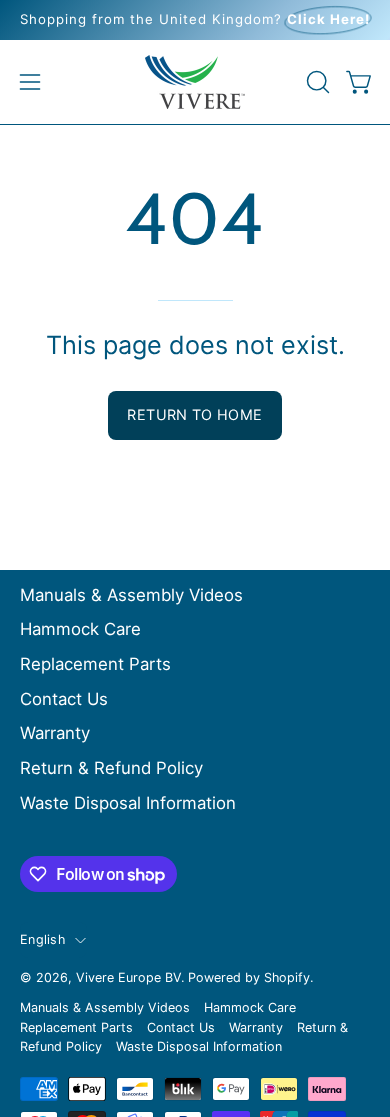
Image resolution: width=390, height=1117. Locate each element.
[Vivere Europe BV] (195, 82)
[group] (195, 20)
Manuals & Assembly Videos (131, 595)
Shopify (287, 977)
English (42, 939)
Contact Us (64, 699)
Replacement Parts (95, 664)
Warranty (55, 733)
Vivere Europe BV (128, 977)
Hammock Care (80, 629)
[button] (316, 82)
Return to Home (194, 414)
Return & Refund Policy (111, 768)
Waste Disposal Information (128, 803)
